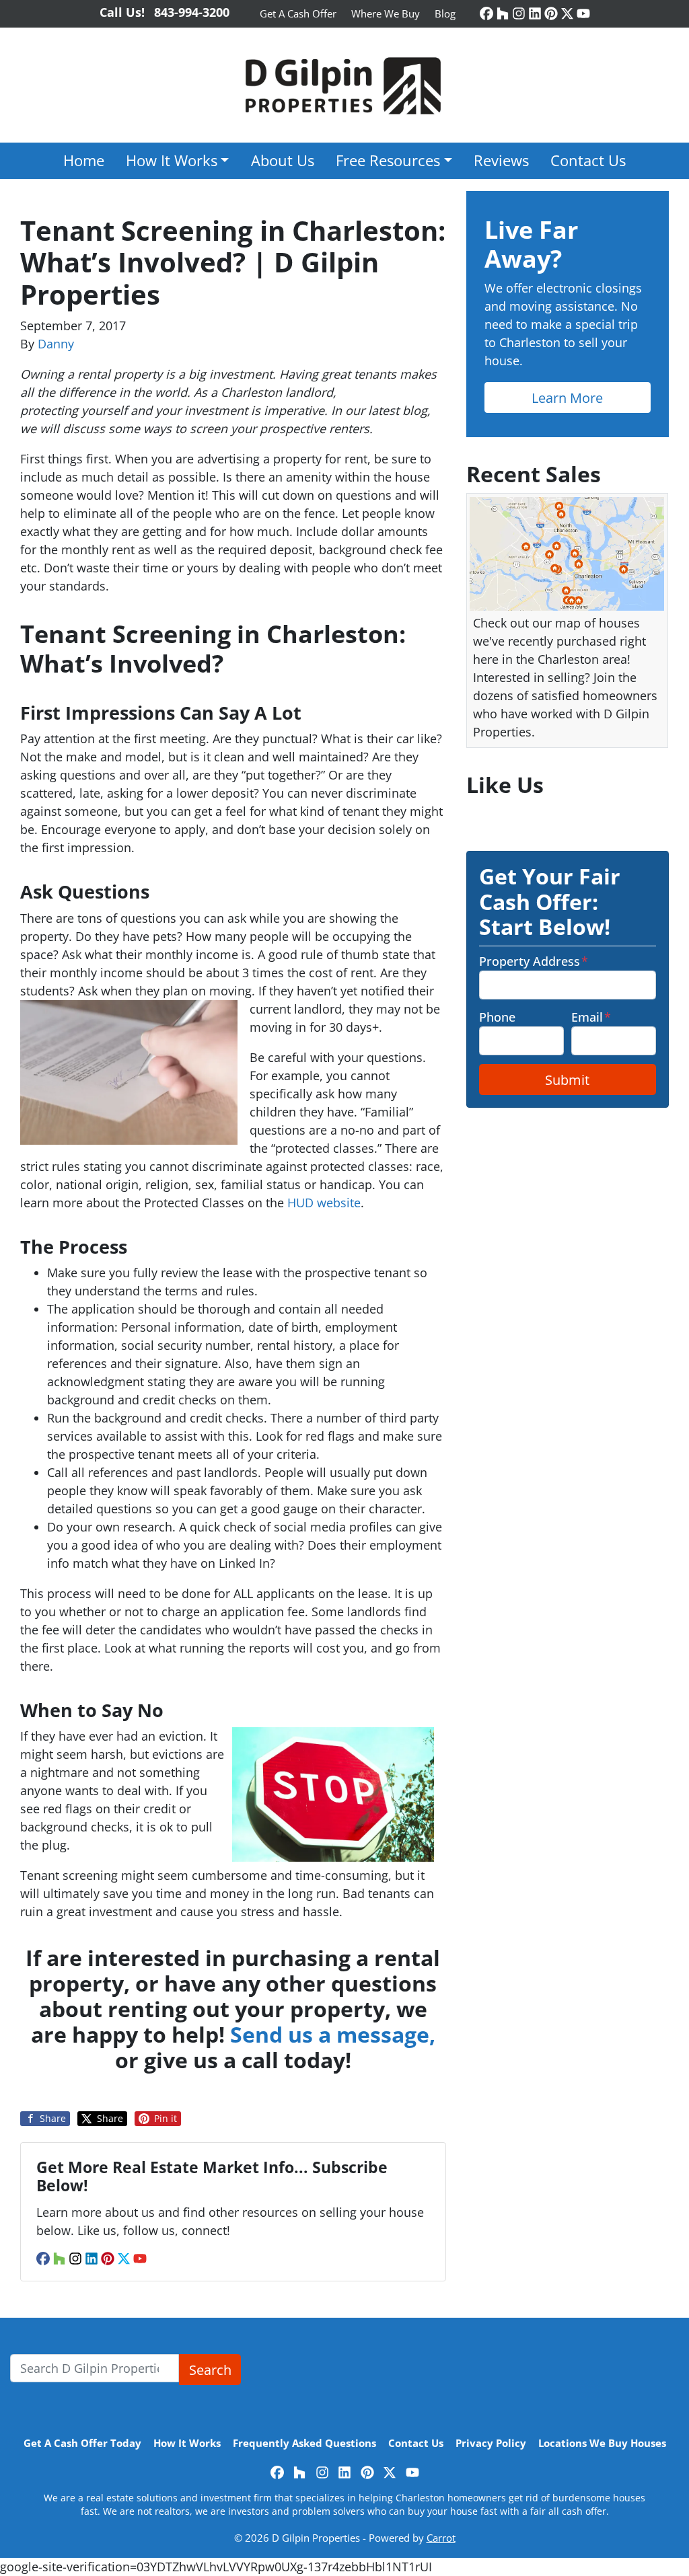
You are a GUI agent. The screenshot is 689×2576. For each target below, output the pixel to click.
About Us (283, 160)
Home (84, 160)
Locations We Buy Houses (602, 2443)
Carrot (441, 2538)
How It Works (172, 160)
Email (591, 1017)
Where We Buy (386, 13)
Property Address (534, 961)
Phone (497, 1017)
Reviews (501, 160)
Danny (56, 344)
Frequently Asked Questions (304, 2443)
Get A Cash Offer (298, 13)
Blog (445, 13)
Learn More (567, 397)
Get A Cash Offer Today (82, 2443)
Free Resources (388, 160)
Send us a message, (333, 2034)
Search (210, 2370)
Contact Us (588, 160)
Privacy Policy (491, 2443)
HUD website (324, 1203)
